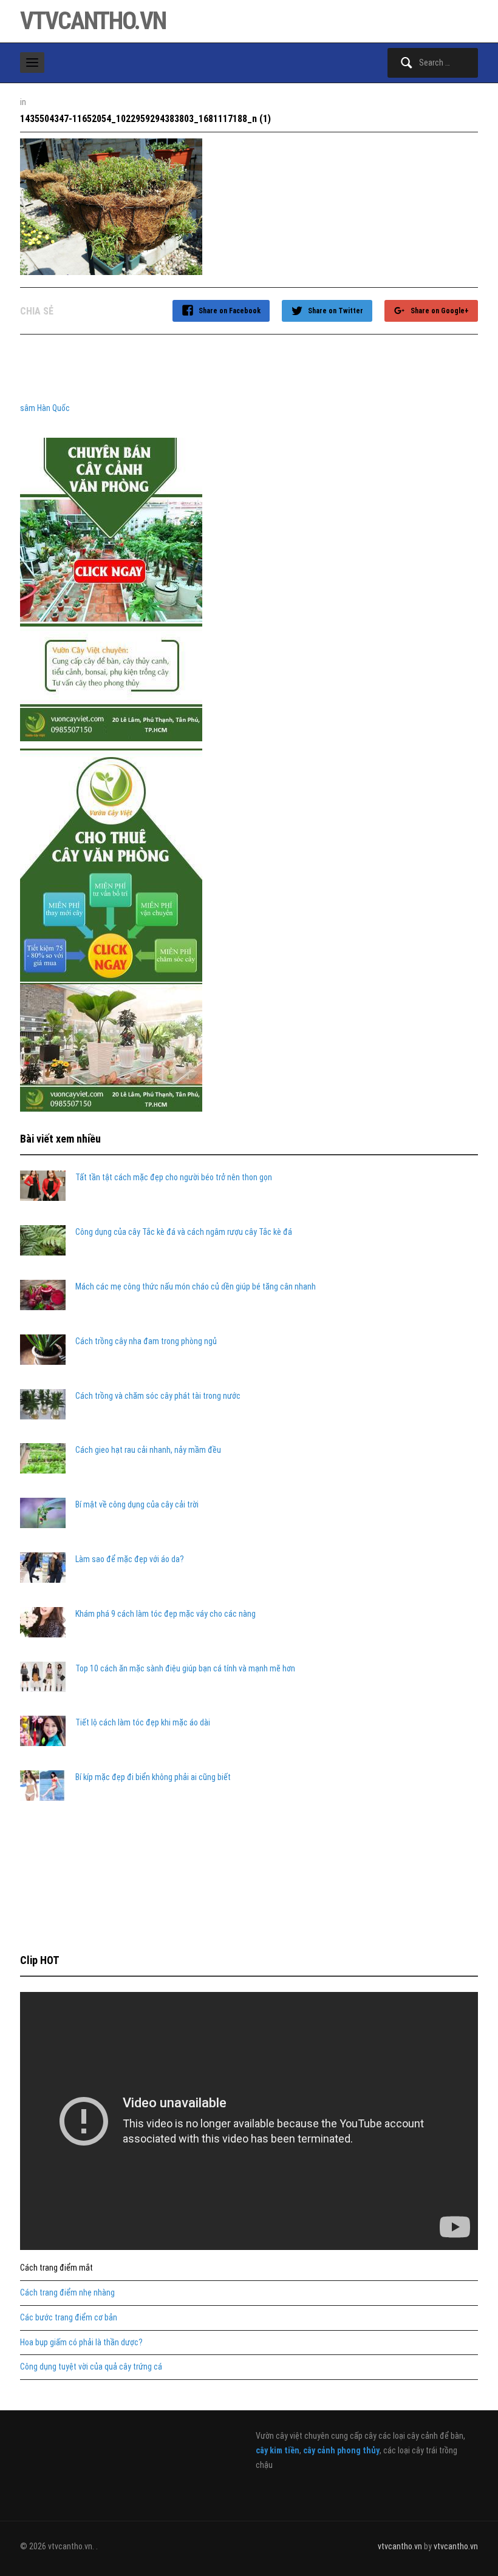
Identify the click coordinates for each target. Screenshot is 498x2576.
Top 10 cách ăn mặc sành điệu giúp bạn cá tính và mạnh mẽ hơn (185, 1668)
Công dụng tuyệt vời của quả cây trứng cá (91, 2367)
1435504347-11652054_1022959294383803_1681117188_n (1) (145, 119)
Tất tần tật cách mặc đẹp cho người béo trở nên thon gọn (174, 1177)
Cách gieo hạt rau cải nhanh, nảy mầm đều (148, 1450)
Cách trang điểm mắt (56, 2268)
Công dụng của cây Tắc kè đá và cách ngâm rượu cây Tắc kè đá (184, 1232)
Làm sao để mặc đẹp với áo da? (130, 1559)
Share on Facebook (230, 311)
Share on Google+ (440, 311)
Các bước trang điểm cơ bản (69, 2317)
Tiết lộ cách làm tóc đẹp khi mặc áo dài (143, 1722)
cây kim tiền (278, 2450)
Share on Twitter (336, 311)
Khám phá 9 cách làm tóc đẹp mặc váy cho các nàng (165, 1614)
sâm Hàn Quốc (45, 408)
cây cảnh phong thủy (341, 2450)
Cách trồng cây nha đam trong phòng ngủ (146, 1341)
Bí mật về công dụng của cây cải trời (137, 1504)
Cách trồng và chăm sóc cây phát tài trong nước (158, 1396)
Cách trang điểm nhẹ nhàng (67, 2292)
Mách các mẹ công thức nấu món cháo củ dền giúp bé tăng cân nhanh (196, 1286)
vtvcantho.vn (93, 21)
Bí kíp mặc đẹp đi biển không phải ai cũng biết (153, 1777)
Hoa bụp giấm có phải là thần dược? (81, 2342)
